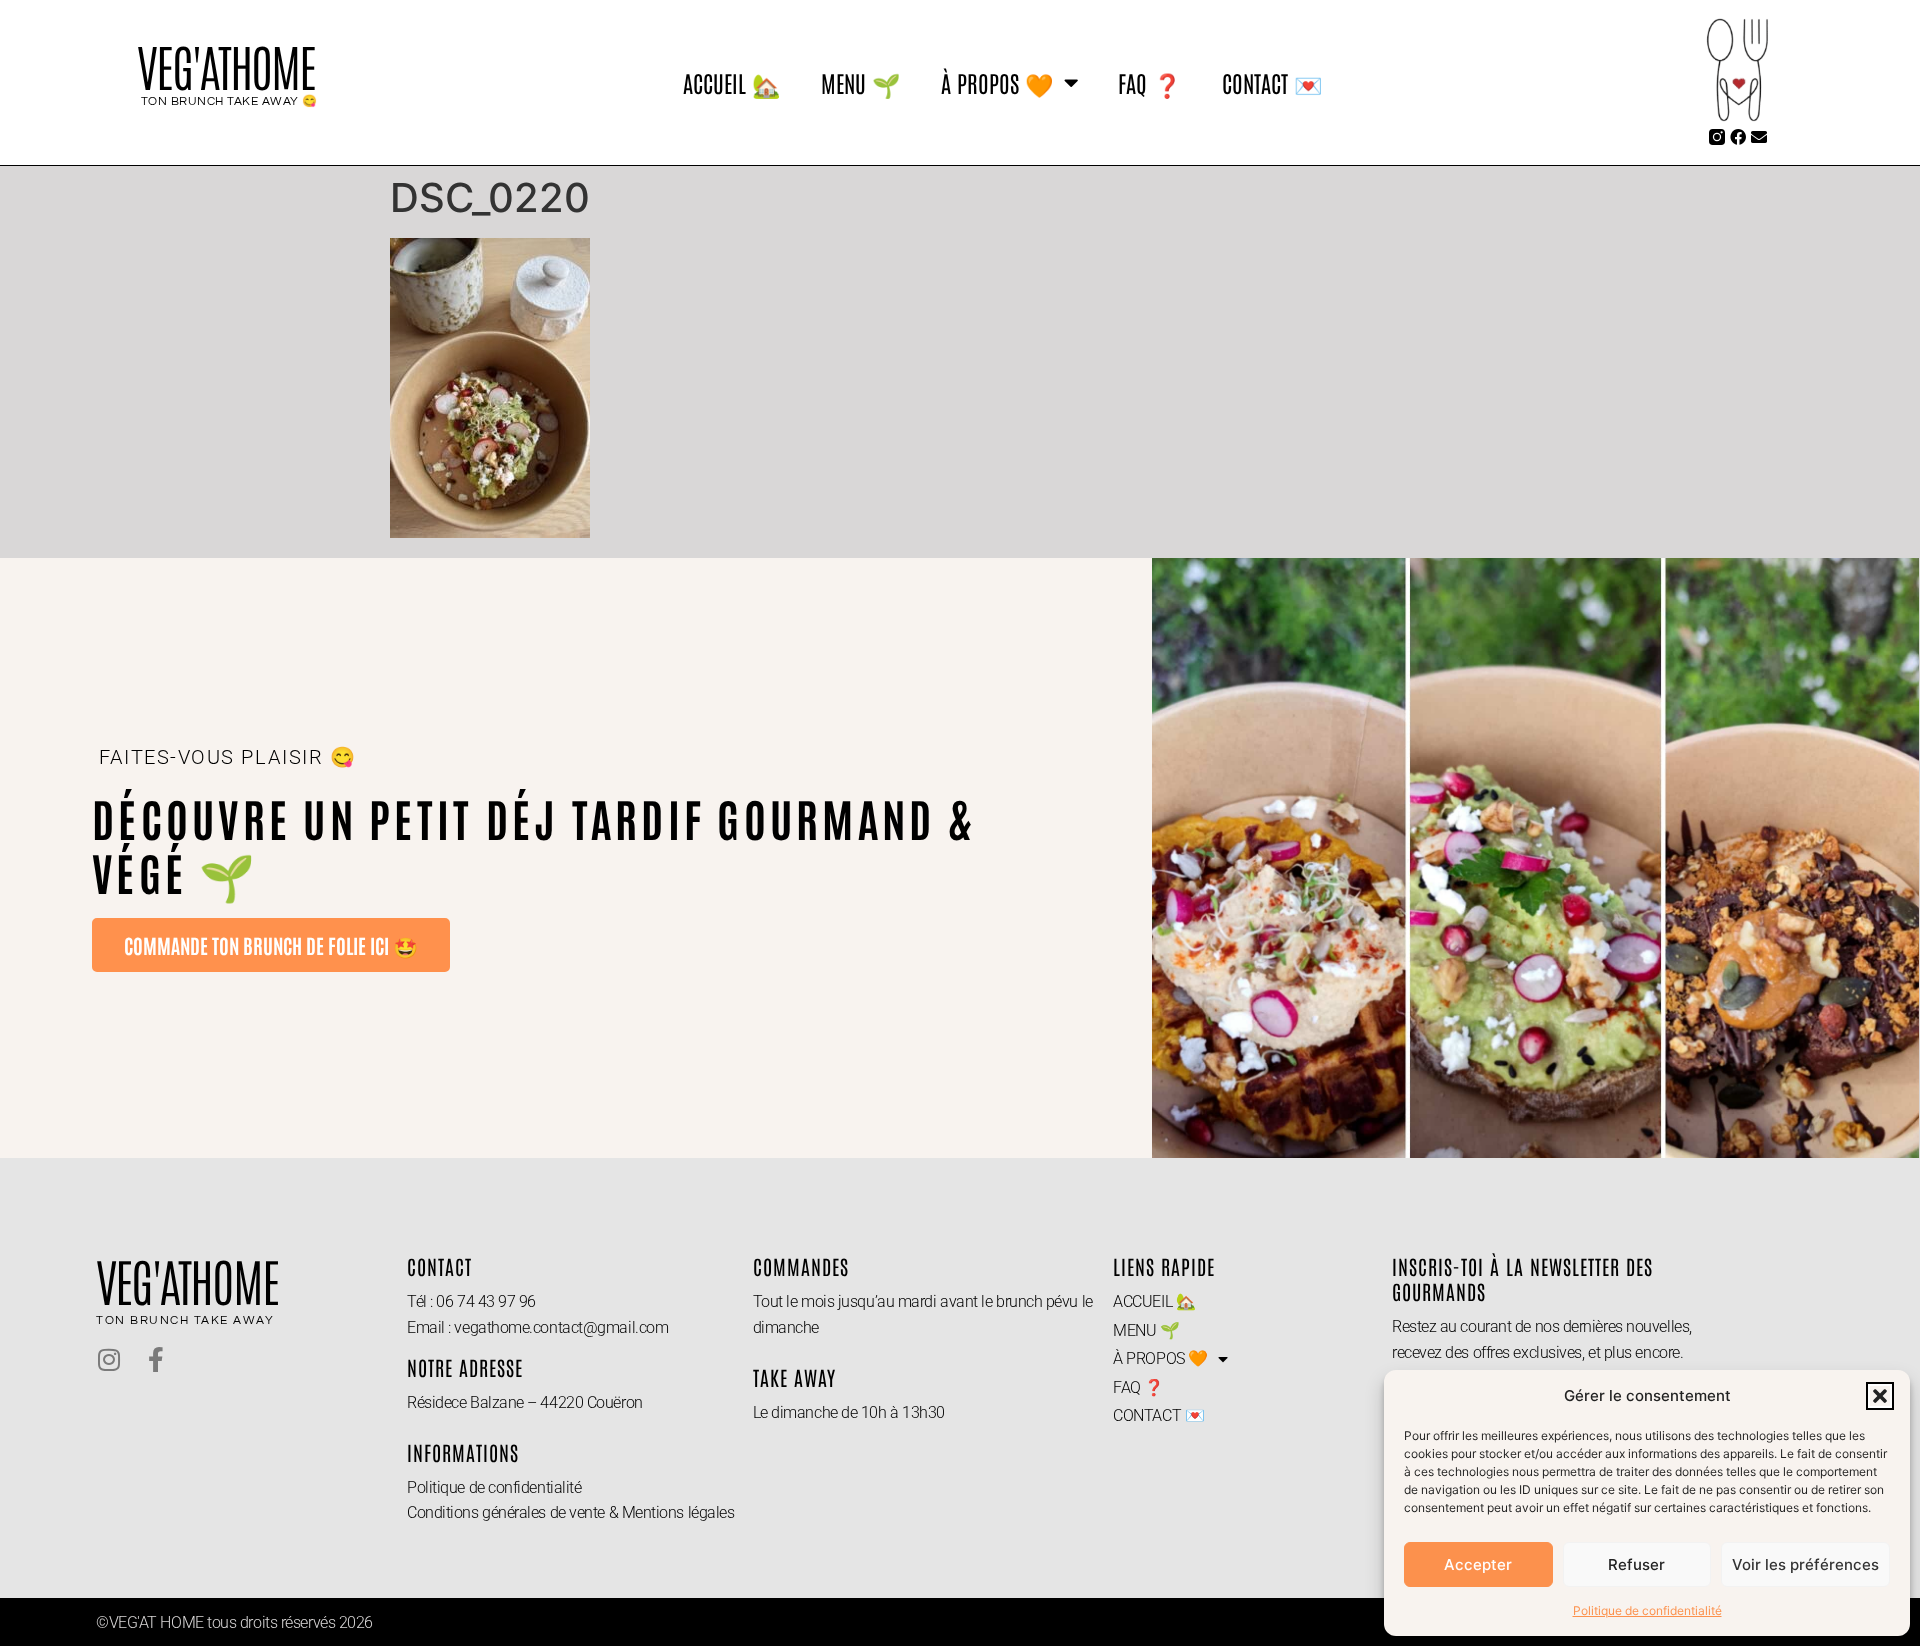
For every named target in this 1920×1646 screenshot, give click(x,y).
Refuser (1636, 1564)
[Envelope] (1759, 137)
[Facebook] (1738, 137)
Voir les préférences (1805, 1564)
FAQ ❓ (1150, 82)
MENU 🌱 (861, 82)
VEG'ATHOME (226, 66)
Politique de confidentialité (1647, 1610)
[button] (1880, 1396)
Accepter (1478, 1564)
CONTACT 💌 (1272, 82)
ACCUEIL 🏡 (732, 82)
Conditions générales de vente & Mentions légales (570, 1512)
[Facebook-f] (155, 1359)
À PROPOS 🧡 (997, 82)
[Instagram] (108, 1359)
